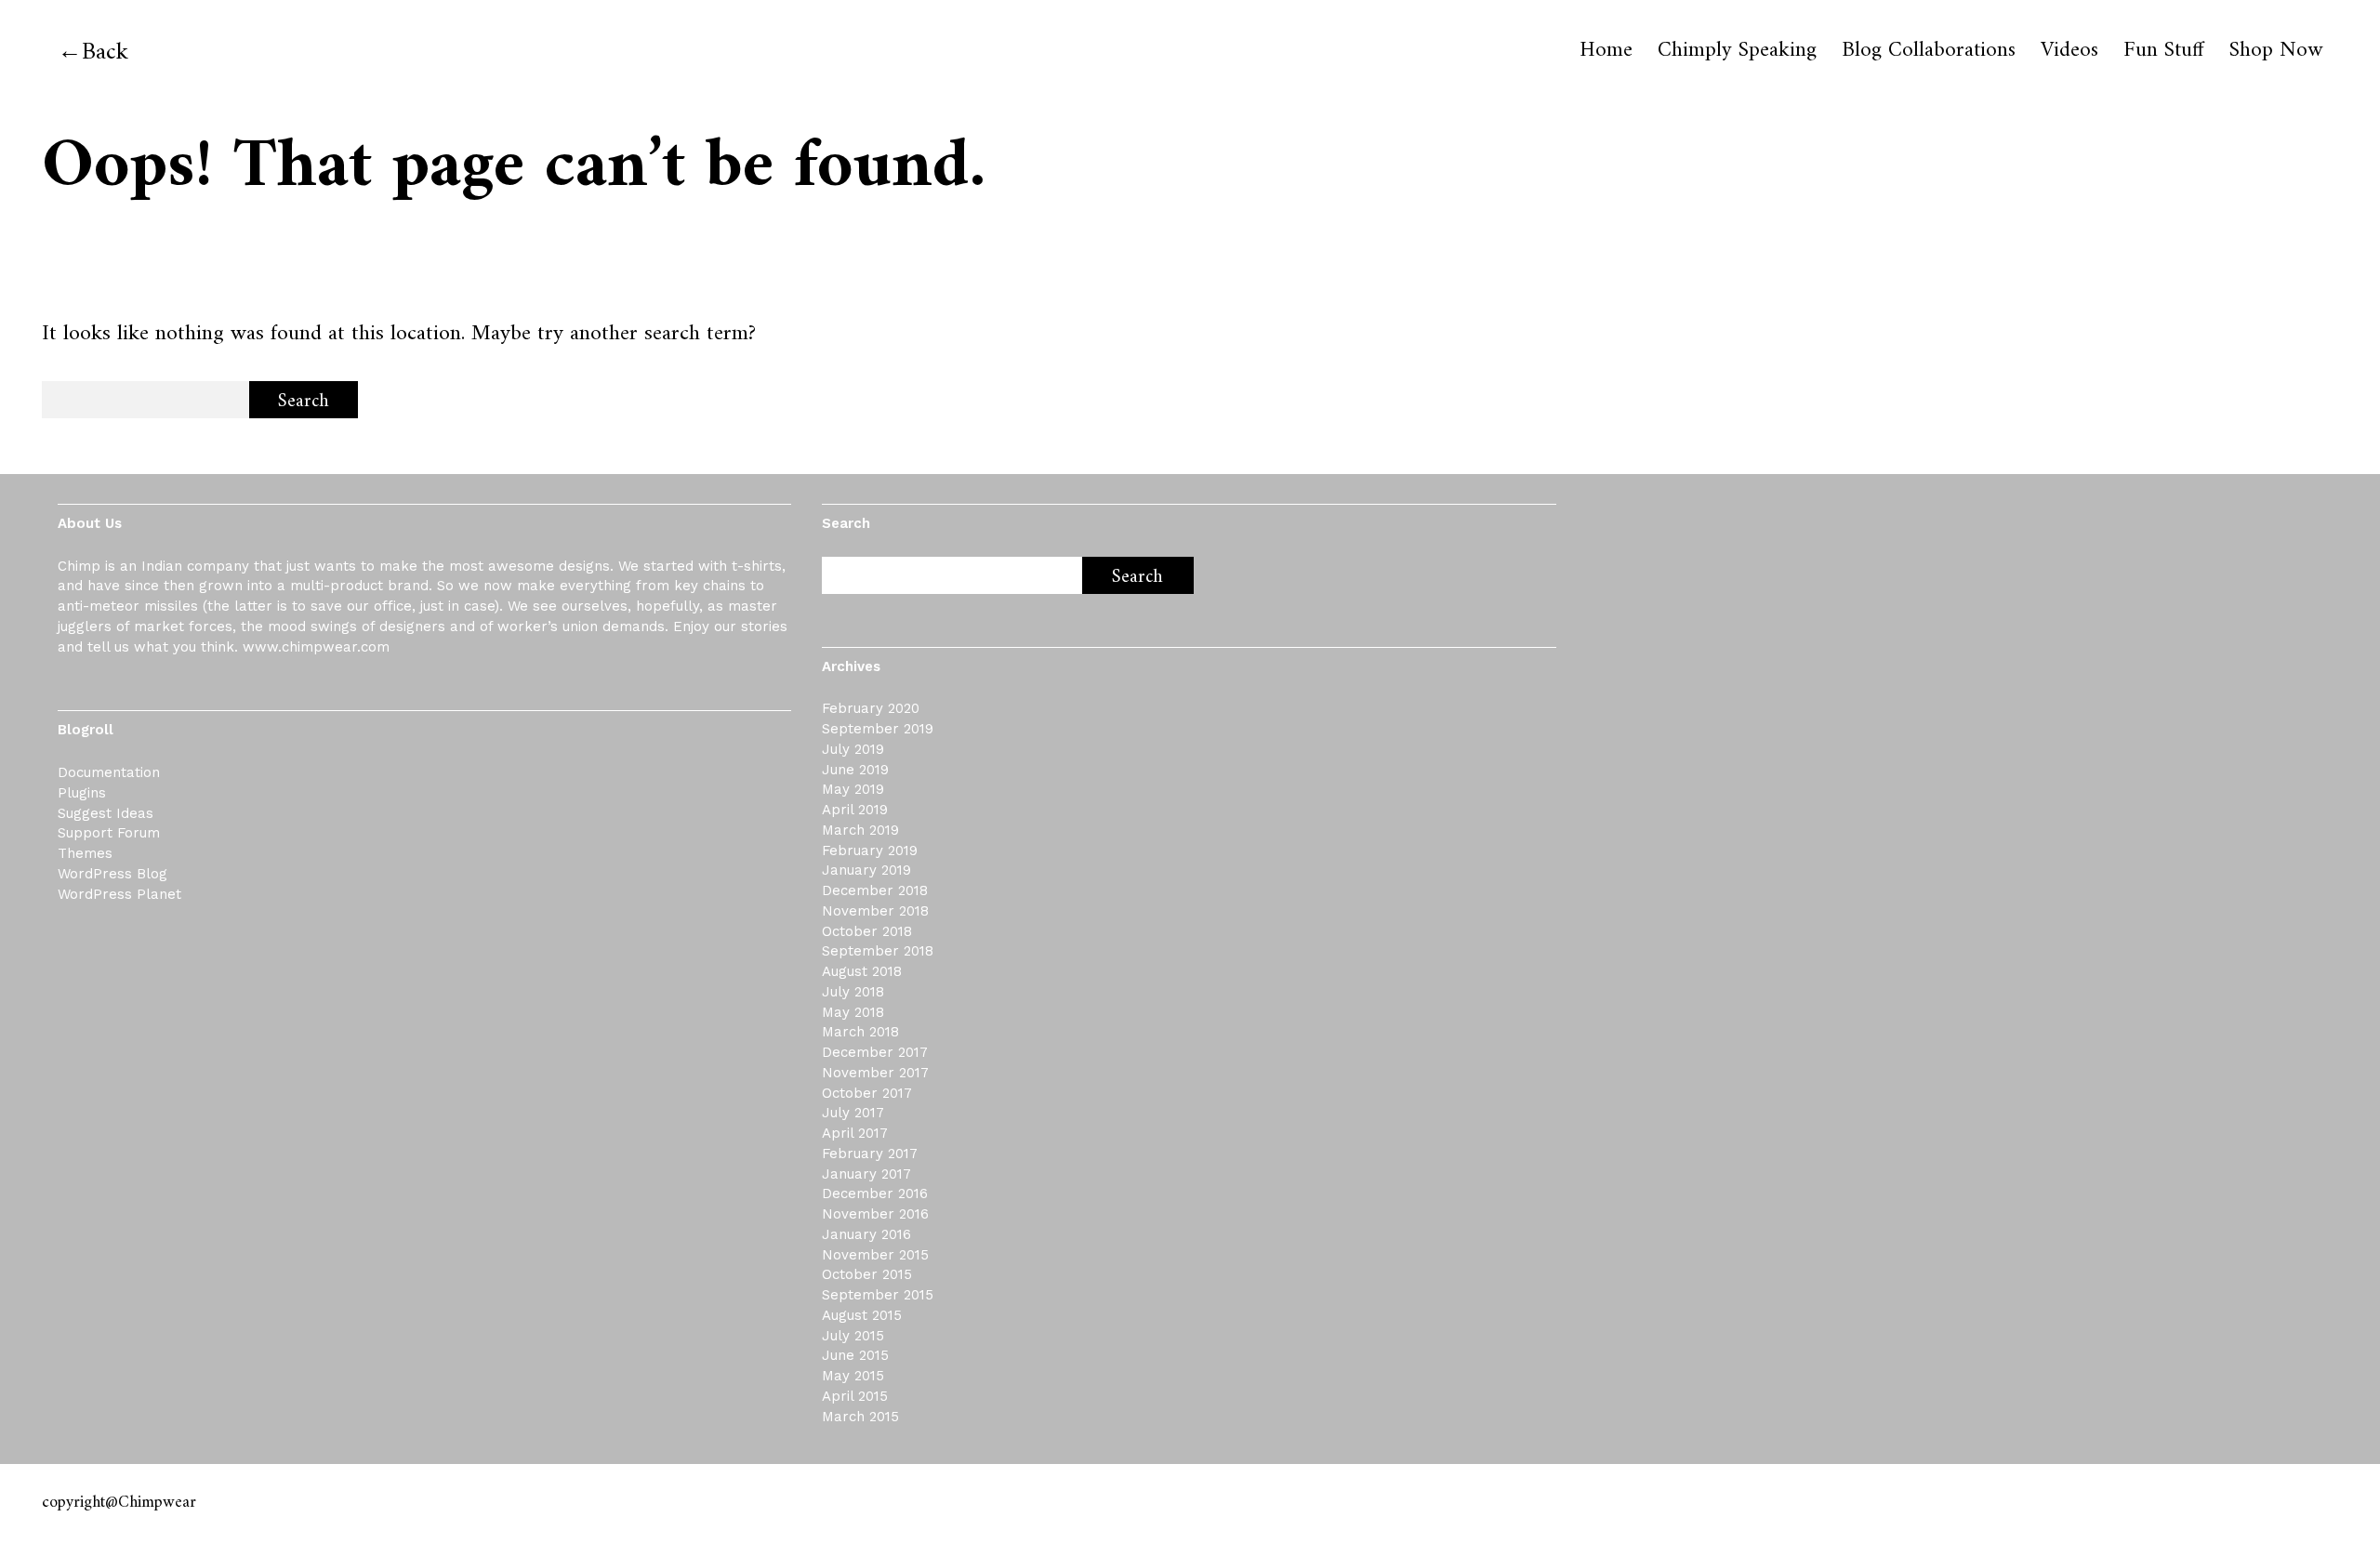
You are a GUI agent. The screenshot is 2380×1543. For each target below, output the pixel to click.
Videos (2069, 51)
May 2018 (853, 1012)
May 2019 (853, 789)
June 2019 (855, 770)
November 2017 (875, 1073)
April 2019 (855, 810)
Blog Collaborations (1929, 51)
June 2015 (855, 1355)
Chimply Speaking (1737, 51)
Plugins (82, 793)
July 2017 (853, 1113)
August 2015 (862, 1315)
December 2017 (875, 1052)
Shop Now (2276, 51)
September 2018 (878, 951)
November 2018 (875, 911)
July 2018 (853, 992)
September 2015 (878, 1295)
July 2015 (853, 1336)
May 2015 (853, 1376)
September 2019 (878, 729)
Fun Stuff (2164, 51)
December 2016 (875, 1194)
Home (1606, 51)
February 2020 (871, 708)
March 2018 (860, 1032)
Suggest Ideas (106, 813)
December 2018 (875, 890)
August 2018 (862, 971)
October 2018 (867, 931)
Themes (85, 853)
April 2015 (855, 1396)
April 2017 (855, 1133)
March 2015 (860, 1417)
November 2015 (875, 1255)
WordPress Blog (112, 874)
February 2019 (870, 851)
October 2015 (867, 1274)
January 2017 (866, 1174)
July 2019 (853, 749)
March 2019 (860, 830)
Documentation (109, 772)
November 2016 (875, 1214)
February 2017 (870, 1154)
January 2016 (866, 1234)
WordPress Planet (119, 894)
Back (105, 53)
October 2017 (867, 1093)
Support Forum (109, 833)
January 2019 (866, 870)
